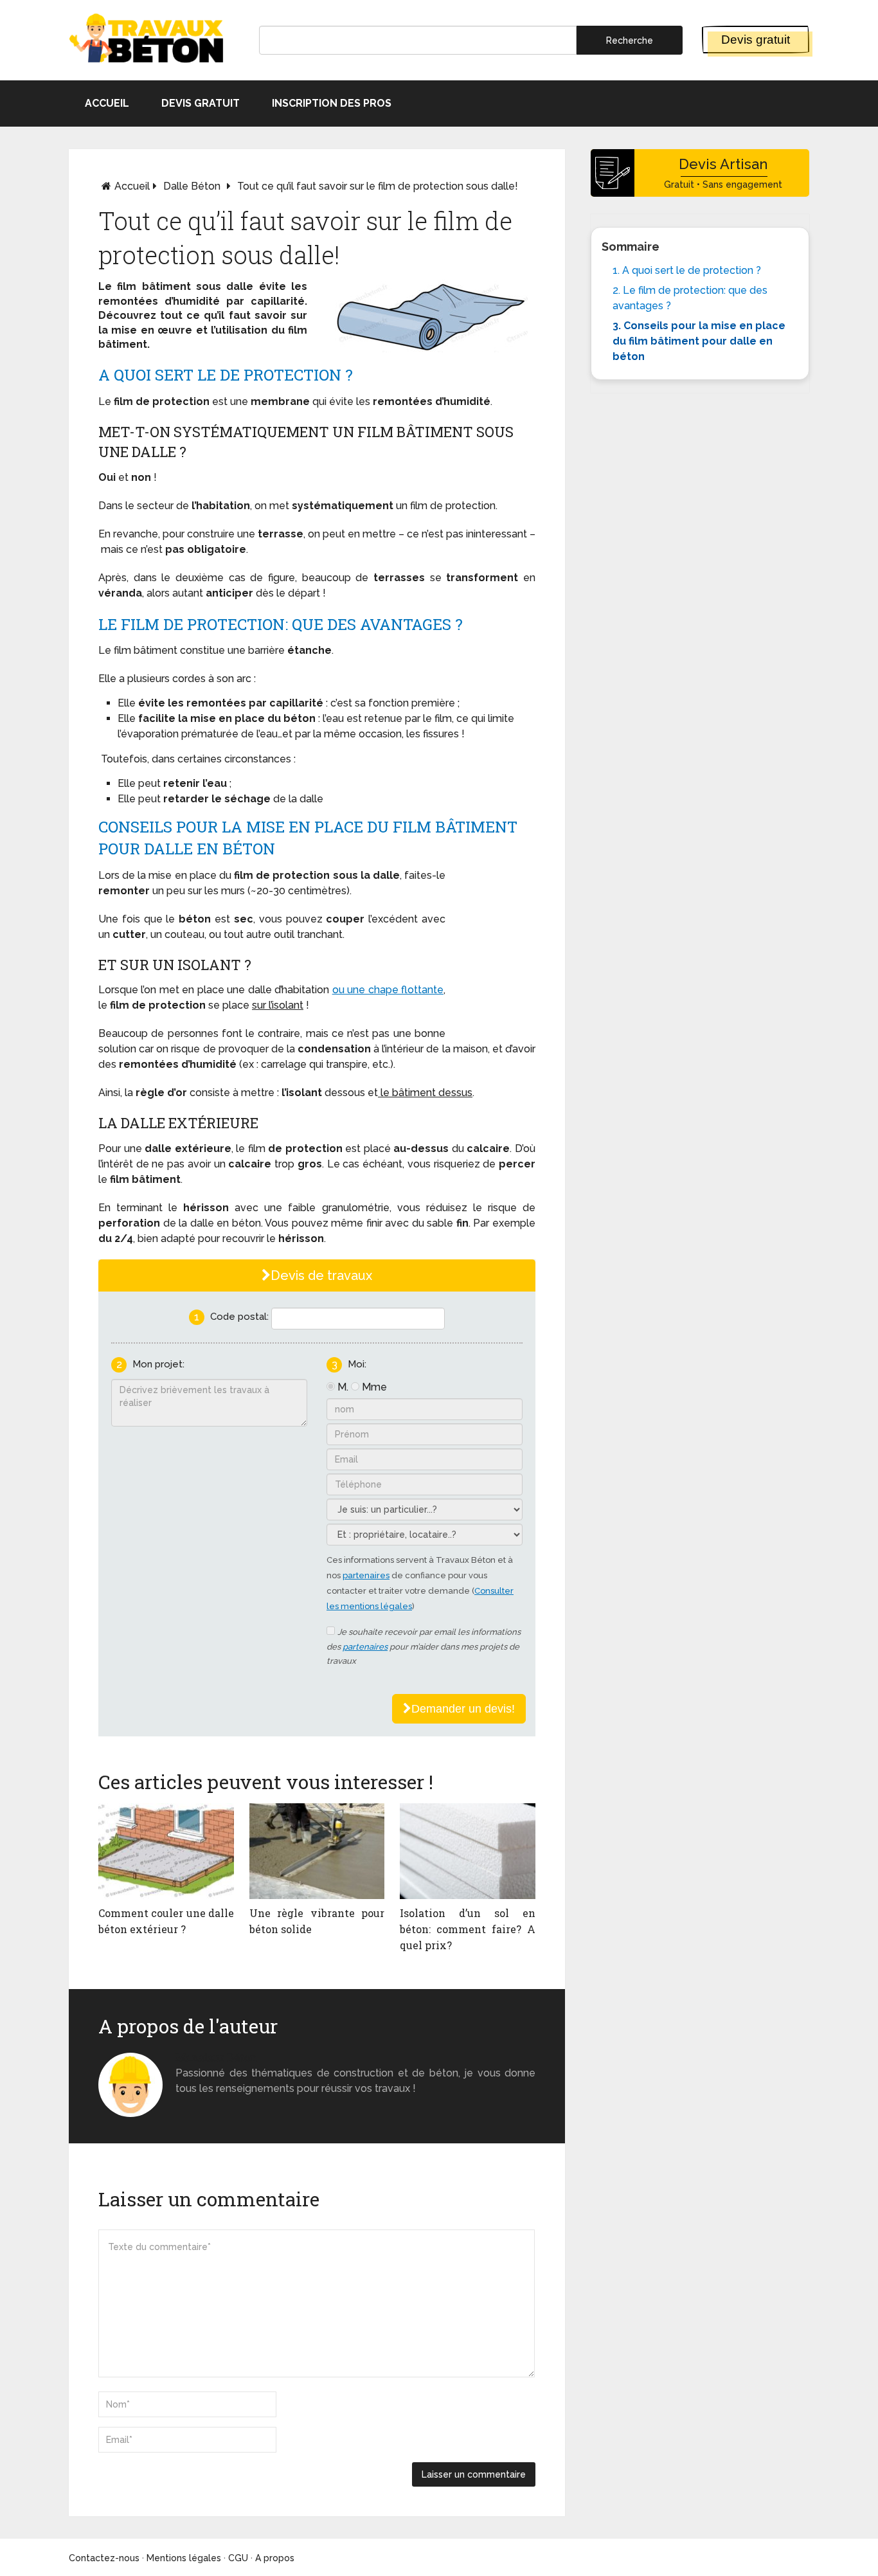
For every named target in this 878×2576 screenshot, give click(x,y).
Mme (374, 1387)
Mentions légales (184, 2558)
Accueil (107, 103)
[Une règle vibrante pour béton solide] (317, 1851)
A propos (275, 2558)
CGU (238, 2558)
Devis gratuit (756, 40)
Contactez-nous (104, 2558)
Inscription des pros (332, 103)
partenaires (366, 1575)
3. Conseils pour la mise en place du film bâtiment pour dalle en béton (699, 341)
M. (343, 1387)
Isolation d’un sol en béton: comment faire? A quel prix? (468, 1929)
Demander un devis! (463, 1709)
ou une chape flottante (388, 990)
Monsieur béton (216, 2058)
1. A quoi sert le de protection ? (687, 270)
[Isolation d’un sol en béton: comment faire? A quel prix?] (468, 1851)
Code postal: (239, 1317)
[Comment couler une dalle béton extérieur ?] (166, 1851)
